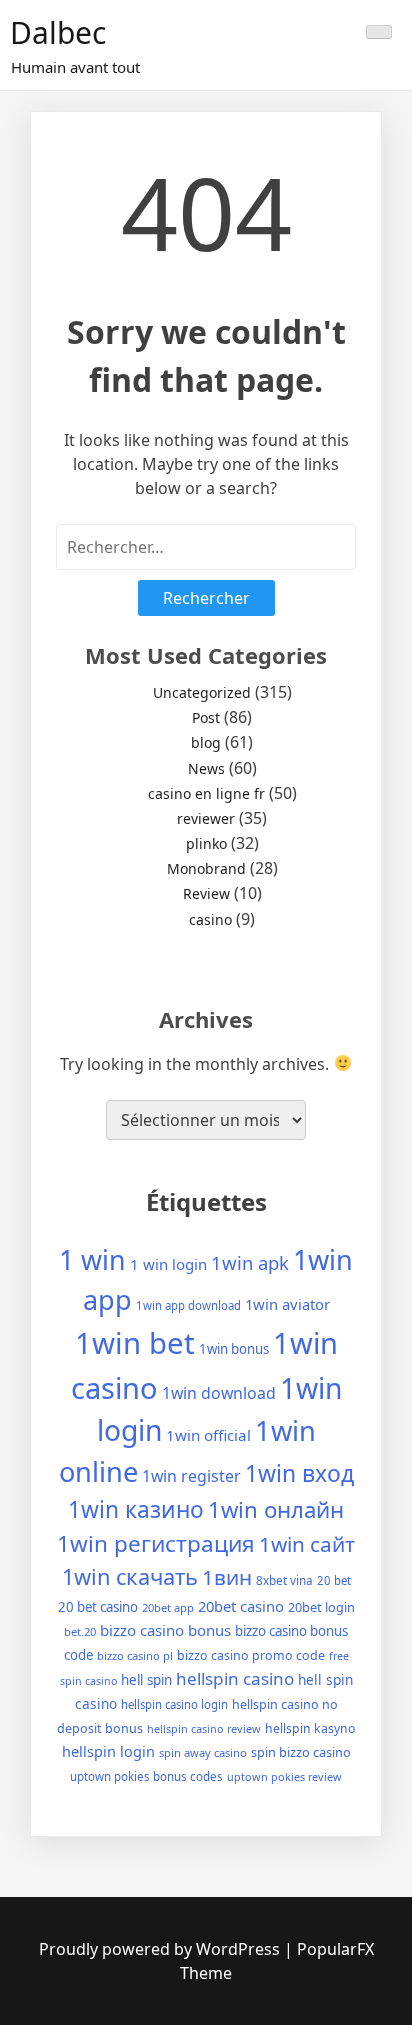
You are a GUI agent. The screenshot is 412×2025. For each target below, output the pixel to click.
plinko (206, 843)
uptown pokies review (284, 1776)
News (206, 768)
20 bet (334, 1580)
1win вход (299, 1473)
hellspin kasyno (310, 1728)
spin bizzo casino (301, 1752)
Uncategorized (202, 692)
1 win (92, 1259)
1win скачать (130, 1576)
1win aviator (287, 1304)
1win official (208, 1435)
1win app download (188, 1305)
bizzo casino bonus (165, 1630)
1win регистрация (156, 1543)
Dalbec (58, 32)
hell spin (146, 1680)
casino (210, 919)
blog (206, 742)
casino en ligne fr (206, 793)
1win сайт (307, 1544)
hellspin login (108, 1751)
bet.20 (80, 1631)
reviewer (206, 818)
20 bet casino (98, 1607)
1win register (191, 1476)
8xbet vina (284, 1580)
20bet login (321, 1607)
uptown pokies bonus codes (146, 1776)
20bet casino (241, 1606)
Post (206, 717)
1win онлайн (276, 1509)
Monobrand (206, 868)
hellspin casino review (204, 1728)
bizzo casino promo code (251, 1655)
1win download (219, 1393)
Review (206, 893)
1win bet (135, 1343)
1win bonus (234, 1349)
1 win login (168, 1264)
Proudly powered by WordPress (161, 1949)
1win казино (136, 1509)
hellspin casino (235, 1678)
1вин (227, 1577)
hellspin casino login (174, 1704)
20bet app (168, 1607)
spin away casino (203, 1752)
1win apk (250, 1262)
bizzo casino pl (135, 1655)
